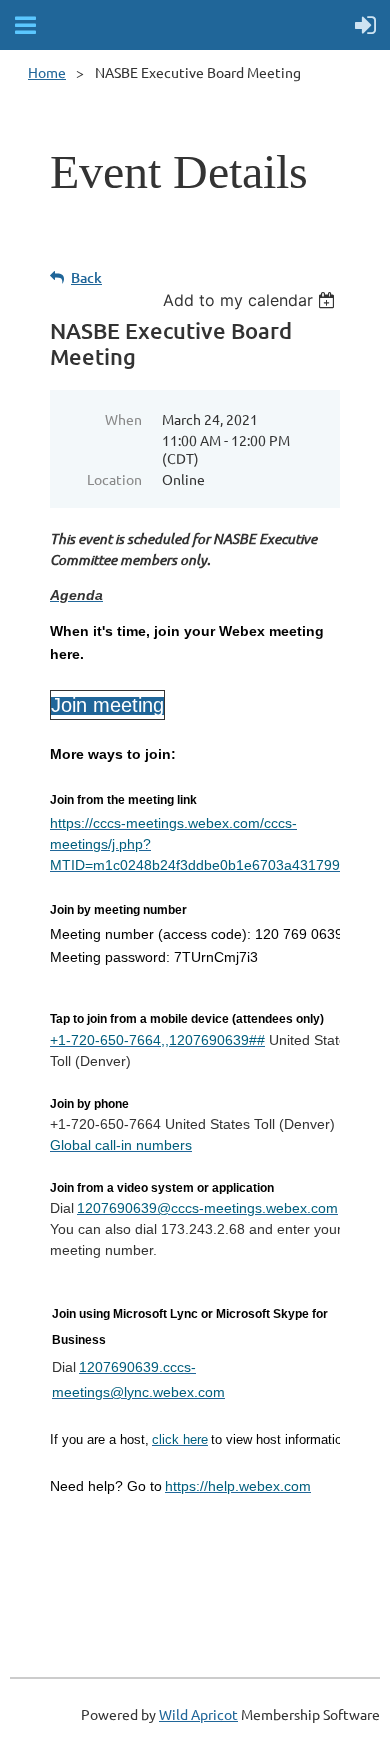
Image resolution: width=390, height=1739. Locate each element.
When (123, 419)
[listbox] (251, 300)
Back (86, 277)
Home (47, 72)
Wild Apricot (198, 1714)
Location (114, 479)
